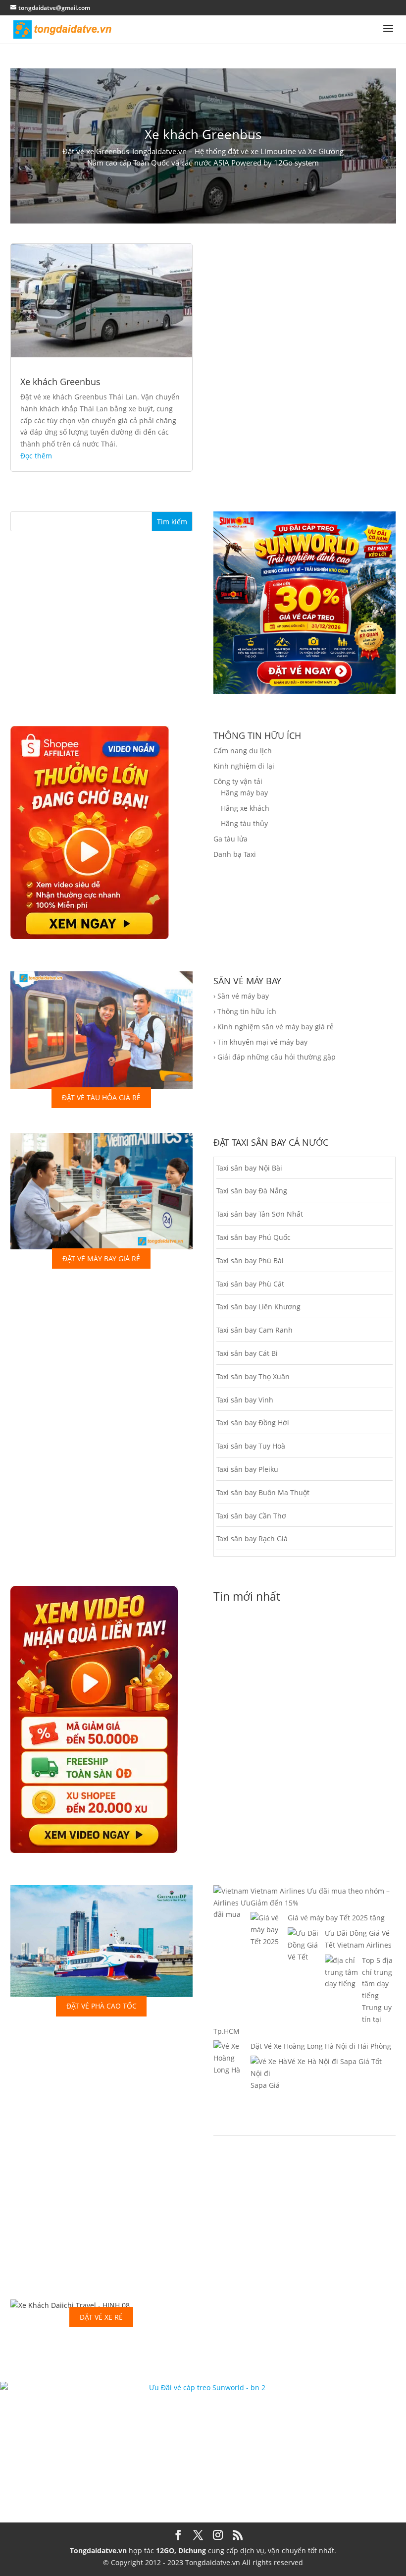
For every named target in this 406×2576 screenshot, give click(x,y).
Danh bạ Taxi (235, 854)
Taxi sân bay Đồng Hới (253, 1423)
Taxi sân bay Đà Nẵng (252, 1191)
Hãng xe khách (245, 808)
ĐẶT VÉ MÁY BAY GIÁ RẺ (101, 1259)
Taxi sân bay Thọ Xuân (253, 1376)
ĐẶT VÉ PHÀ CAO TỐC (101, 2006)
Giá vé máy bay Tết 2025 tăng (336, 1918)
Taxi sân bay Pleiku (247, 1469)
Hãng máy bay (244, 793)
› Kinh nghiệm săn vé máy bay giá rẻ (274, 1027)
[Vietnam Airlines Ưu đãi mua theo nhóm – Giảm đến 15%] (232, 1926)
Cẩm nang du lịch (243, 751)
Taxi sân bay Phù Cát (250, 1284)
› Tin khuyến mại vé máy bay (260, 1042)
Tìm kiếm (172, 522)
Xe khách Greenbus (203, 134)
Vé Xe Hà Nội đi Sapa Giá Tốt (335, 2061)
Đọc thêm (36, 456)
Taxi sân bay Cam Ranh (254, 1330)
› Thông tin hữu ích (245, 1011)
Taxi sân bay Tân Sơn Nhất (260, 1214)
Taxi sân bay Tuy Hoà (251, 1446)
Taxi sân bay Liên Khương (258, 1307)
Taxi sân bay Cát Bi (247, 1353)
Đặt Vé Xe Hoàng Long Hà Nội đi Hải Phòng (321, 2046)
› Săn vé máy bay (241, 996)
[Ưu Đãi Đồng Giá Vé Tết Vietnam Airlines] (306, 1980)
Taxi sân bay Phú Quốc (254, 1237)
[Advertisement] (101, 2201)
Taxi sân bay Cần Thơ (251, 1516)
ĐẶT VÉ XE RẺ (101, 2317)
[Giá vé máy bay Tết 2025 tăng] (269, 1953)
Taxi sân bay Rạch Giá (252, 1539)
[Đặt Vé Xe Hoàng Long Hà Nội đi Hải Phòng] (232, 2094)
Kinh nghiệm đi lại (244, 766)
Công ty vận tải (238, 781)
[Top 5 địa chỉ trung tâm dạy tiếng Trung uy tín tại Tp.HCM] (343, 2019)
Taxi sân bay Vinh (245, 1400)
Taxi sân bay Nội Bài (249, 1168)
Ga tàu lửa (230, 839)
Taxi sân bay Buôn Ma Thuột (263, 1492)
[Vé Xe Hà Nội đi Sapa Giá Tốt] (269, 2097)
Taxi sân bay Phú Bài (250, 1260)
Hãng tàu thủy (244, 823)
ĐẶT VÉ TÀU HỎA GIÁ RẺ (101, 1097)
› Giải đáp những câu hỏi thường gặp (275, 1057)
